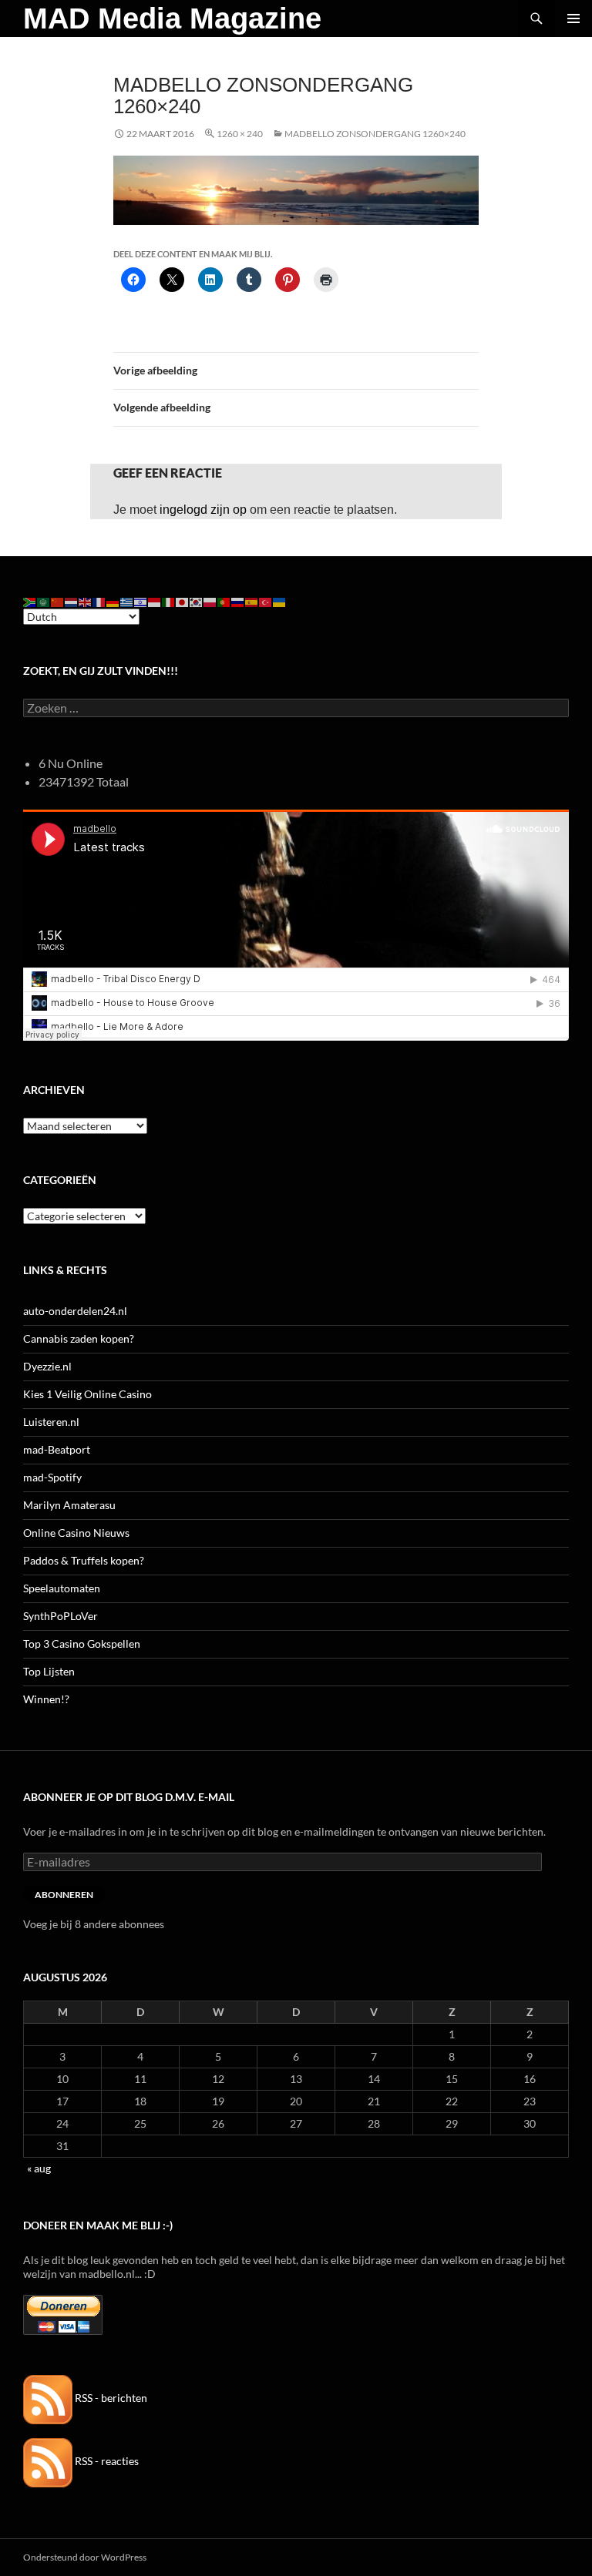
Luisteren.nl (51, 1422)
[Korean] (197, 600)
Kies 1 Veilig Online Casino (87, 1394)
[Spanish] (252, 600)
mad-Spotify (52, 1477)
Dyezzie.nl (47, 1366)
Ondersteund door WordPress (85, 2557)
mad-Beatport (57, 1449)
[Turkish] (266, 600)
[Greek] (127, 600)
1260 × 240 (240, 134)
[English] (86, 600)
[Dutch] (72, 600)
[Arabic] (44, 600)
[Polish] (210, 600)
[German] (113, 600)
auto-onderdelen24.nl (75, 1311)
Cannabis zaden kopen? (79, 1338)
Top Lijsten (49, 1671)
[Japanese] (183, 600)
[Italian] (169, 600)
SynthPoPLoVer (61, 1616)
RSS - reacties (106, 2461)
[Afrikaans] (30, 600)
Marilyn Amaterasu (69, 1505)
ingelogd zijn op (203, 510)
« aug (39, 2168)
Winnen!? (46, 1699)
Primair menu (573, 18)
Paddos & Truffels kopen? (84, 1560)
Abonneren (64, 1895)
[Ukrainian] (280, 600)
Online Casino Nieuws (76, 1533)
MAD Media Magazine (172, 18)
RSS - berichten (110, 2398)
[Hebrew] (141, 600)
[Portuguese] (224, 600)
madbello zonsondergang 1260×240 (375, 134)
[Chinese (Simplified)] (58, 600)
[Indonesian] (155, 600)
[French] (99, 600)
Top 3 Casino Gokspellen (82, 1644)
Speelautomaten (62, 1588)
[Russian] (238, 600)
